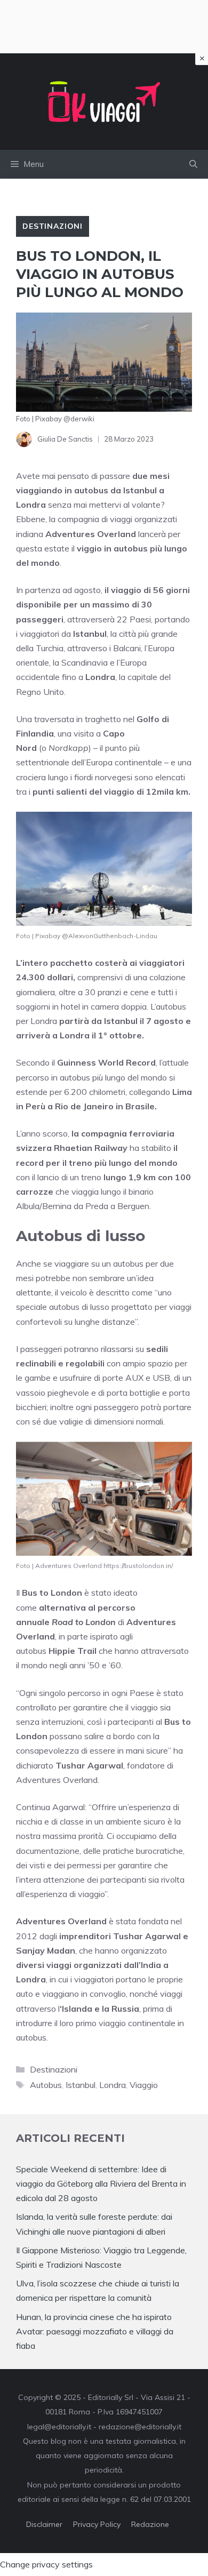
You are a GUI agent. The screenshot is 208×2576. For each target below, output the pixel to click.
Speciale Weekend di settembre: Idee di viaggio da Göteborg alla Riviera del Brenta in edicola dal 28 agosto (101, 2183)
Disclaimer (44, 2524)
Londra (113, 2085)
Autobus (46, 2085)
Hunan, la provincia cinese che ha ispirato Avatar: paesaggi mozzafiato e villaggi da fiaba (95, 2331)
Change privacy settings (46, 2564)
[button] (193, 164)
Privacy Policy (97, 2524)
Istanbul (81, 2085)
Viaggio (144, 2085)
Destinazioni (53, 226)
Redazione (150, 2524)
